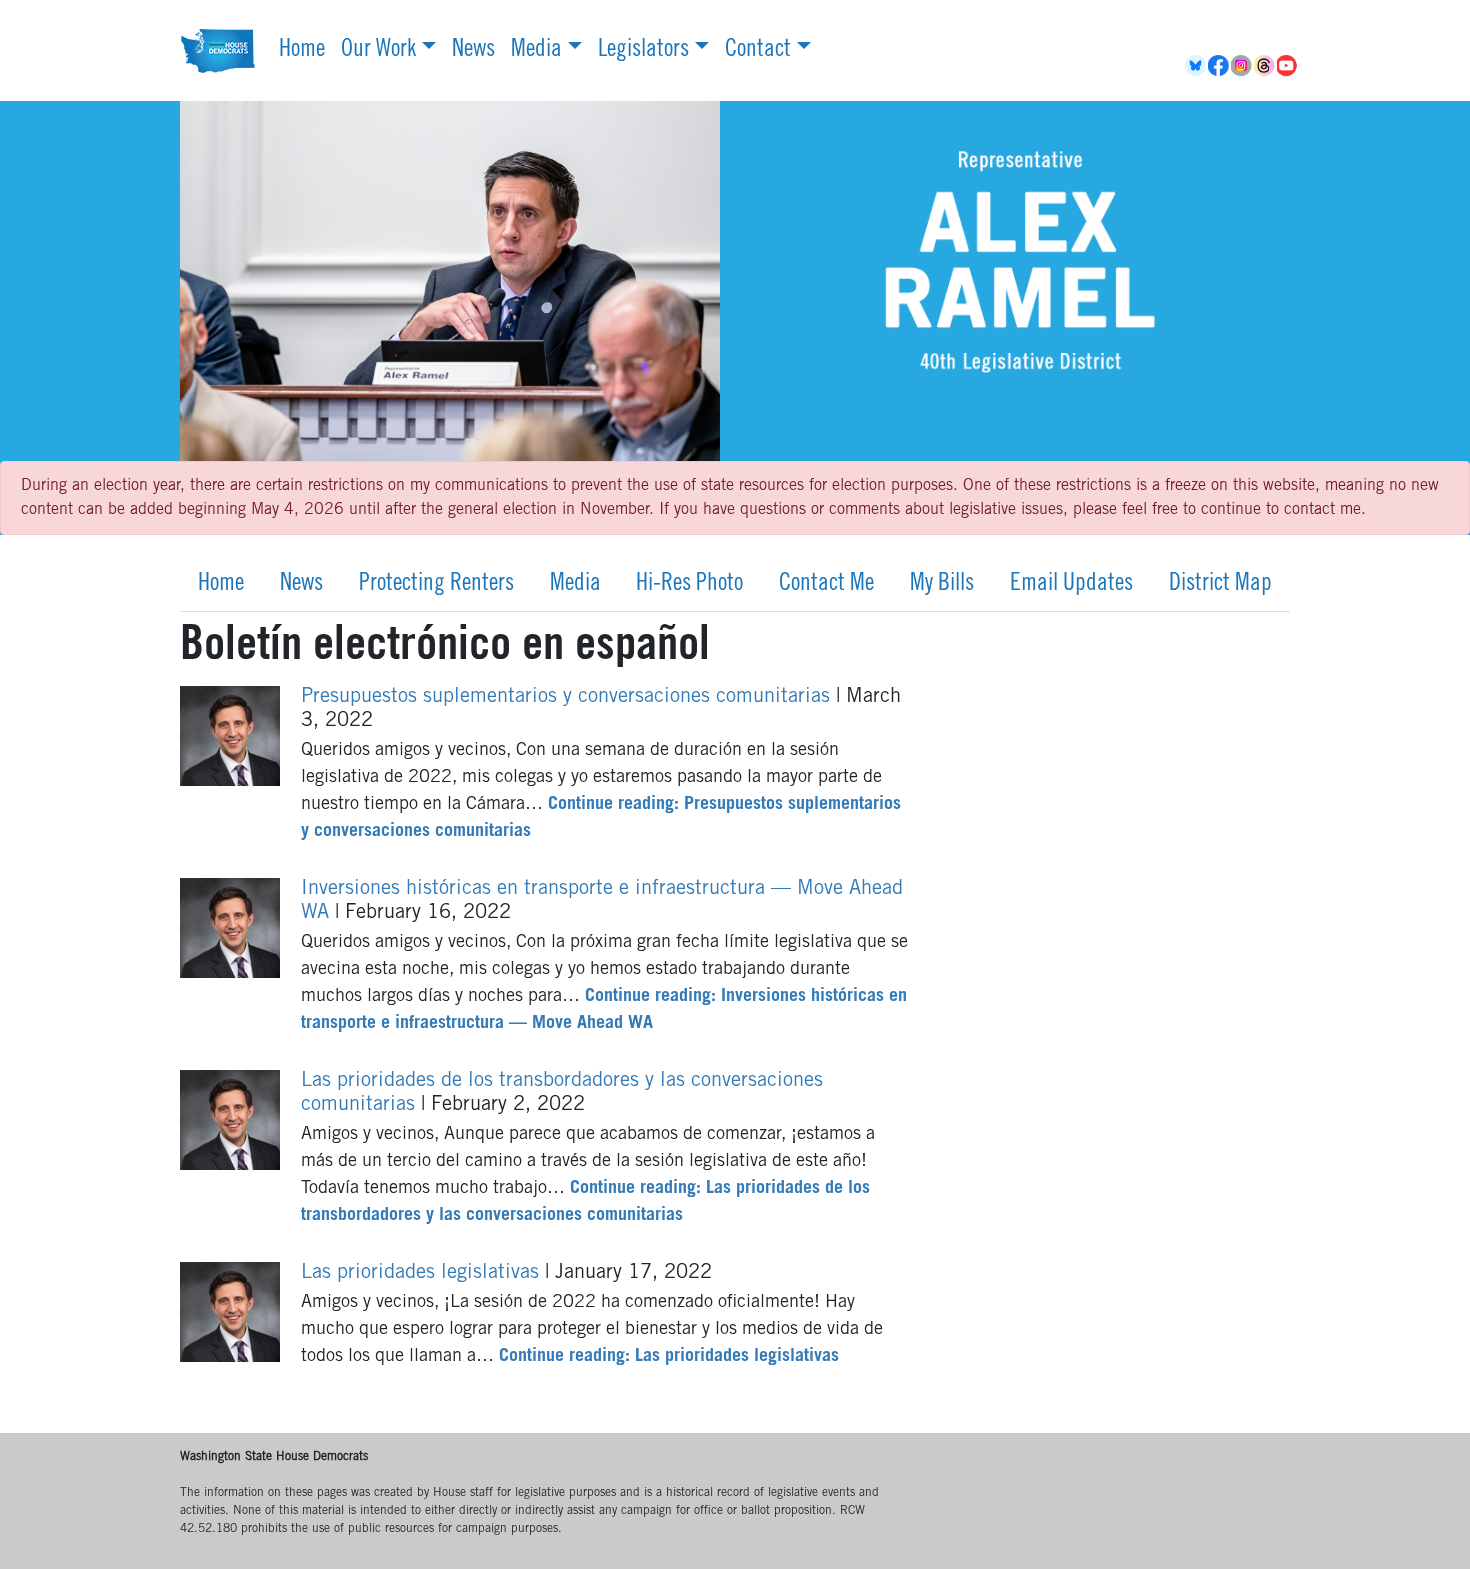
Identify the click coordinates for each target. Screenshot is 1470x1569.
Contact (758, 51)
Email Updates (1071, 585)
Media (536, 51)
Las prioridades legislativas (423, 1274)
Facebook (1219, 66)
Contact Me (826, 585)
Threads (1265, 66)
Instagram (1242, 66)
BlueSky (1196, 66)
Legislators (643, 51)
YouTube (1288, 66)
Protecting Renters (436, 585)
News (473, 51)
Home (302, 51)
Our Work (378, 51)
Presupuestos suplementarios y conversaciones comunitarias (568, 698)
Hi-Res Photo (689, 585)
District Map (1220, 585)
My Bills (942, 585)
